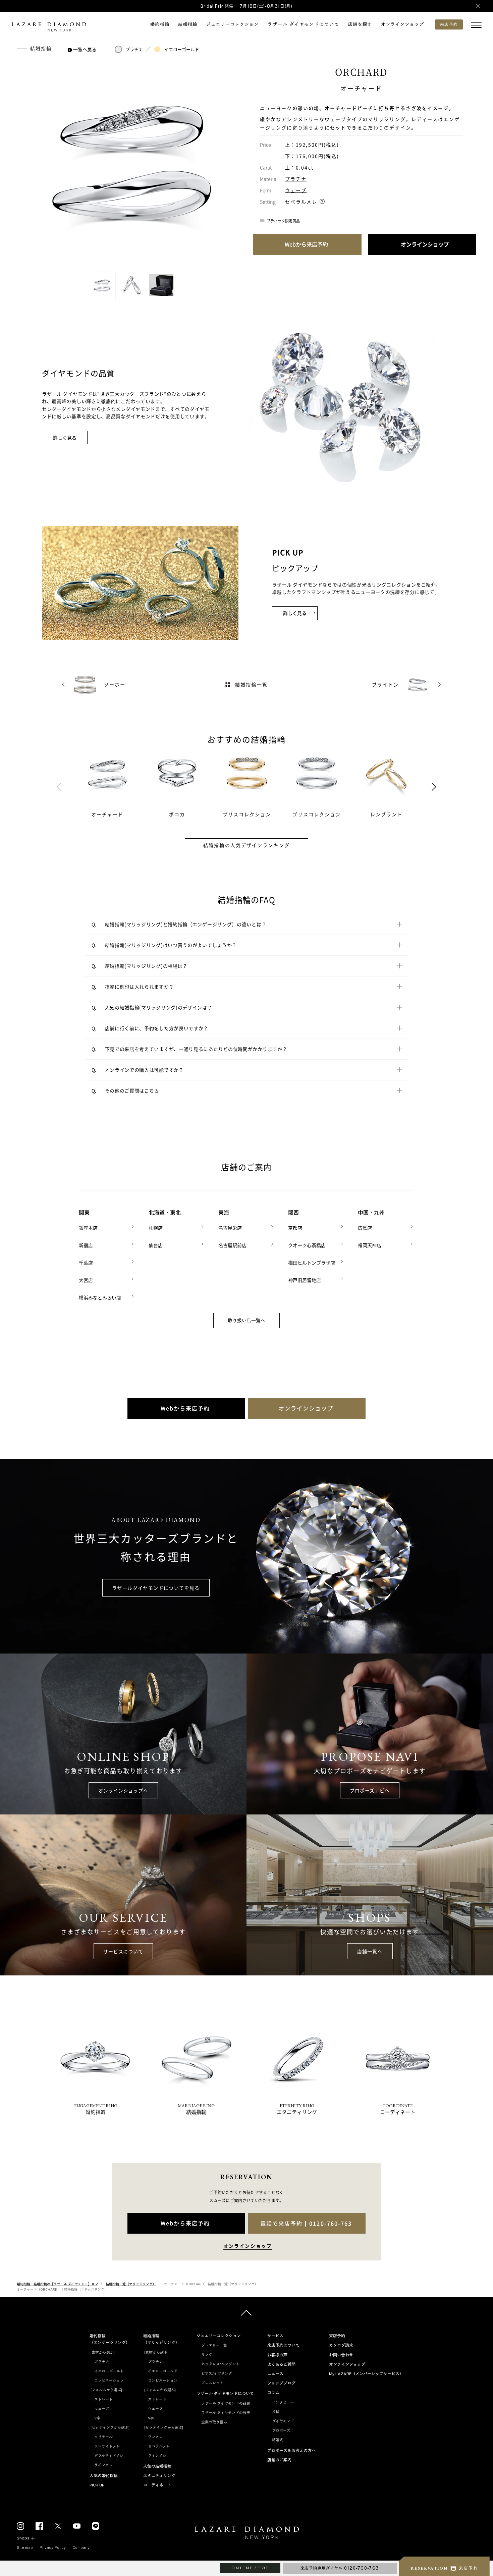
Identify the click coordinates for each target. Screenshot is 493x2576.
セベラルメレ (301, 202)
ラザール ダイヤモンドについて (304, 24)
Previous (59, 787)
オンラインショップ (403, 24)
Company (81, 2547)
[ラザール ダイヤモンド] (49, 27)
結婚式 (278, 2440)
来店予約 (337, 2336)
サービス (275, 2336)
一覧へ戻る (85, 49)
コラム (273, 2393)
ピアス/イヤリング (217, 2373)
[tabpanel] (115, 784)
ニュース (275, 2374)
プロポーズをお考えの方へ (291, 2451)
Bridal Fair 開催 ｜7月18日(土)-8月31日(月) (246, 6)
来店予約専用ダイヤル (340, 2568)
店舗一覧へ (370, 1951)
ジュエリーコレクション (233, 24)
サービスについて (123, 1951)
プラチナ (134, 49)
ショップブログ (281, 2383)
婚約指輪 (160, 24)
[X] (58, 2526)
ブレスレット (212, 2383)
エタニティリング (159, 2476)
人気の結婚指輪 (157, 2466)
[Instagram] (20, 2526)
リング (207, 2355)
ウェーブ (296, 190)
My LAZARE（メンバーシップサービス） (366, 2374)
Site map (25, 2547)
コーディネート (157, 2485)
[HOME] (246, 2534)
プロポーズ (281, 2430)
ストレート (103, 2399)
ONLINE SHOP (250, 2568)
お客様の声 (277, 2355)
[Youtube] (77, 2526)
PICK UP (97, 2485)
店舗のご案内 (279, 2460)
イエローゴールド (182, 49)
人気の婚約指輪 (104, 2476)
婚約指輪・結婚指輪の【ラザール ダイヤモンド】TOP (57, 2284)
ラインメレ (103, 2465)
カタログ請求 (341, 2345)
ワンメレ (155, 2437)
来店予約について (283, 2345)
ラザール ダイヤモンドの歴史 (226, 2413)
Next (434, 787)
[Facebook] (39, 2526)
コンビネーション (109, 2381)
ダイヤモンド (283, 2421)
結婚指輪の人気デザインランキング (246, 845)
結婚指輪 (188, 24)
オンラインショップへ (123, 1790)
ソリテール (103, 2437)
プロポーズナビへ (370, 1790)
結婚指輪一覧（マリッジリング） (131, 2284)
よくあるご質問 (281, 2364)
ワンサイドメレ (107, 2446)
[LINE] (96, 2526)
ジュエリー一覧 (214, 2345)
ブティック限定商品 (283, 221)
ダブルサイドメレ (109, 2456)
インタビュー (283, 2402)
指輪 (276, 2412)
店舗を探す (360, 24)
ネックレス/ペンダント (220, 2364)
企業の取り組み (214, 2422)
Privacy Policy (53, 2547)
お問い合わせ (341, 2355)
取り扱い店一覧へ (246, 1321)
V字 (97, 2418)
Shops (23, 2538)
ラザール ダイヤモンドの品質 (226, 2403)
